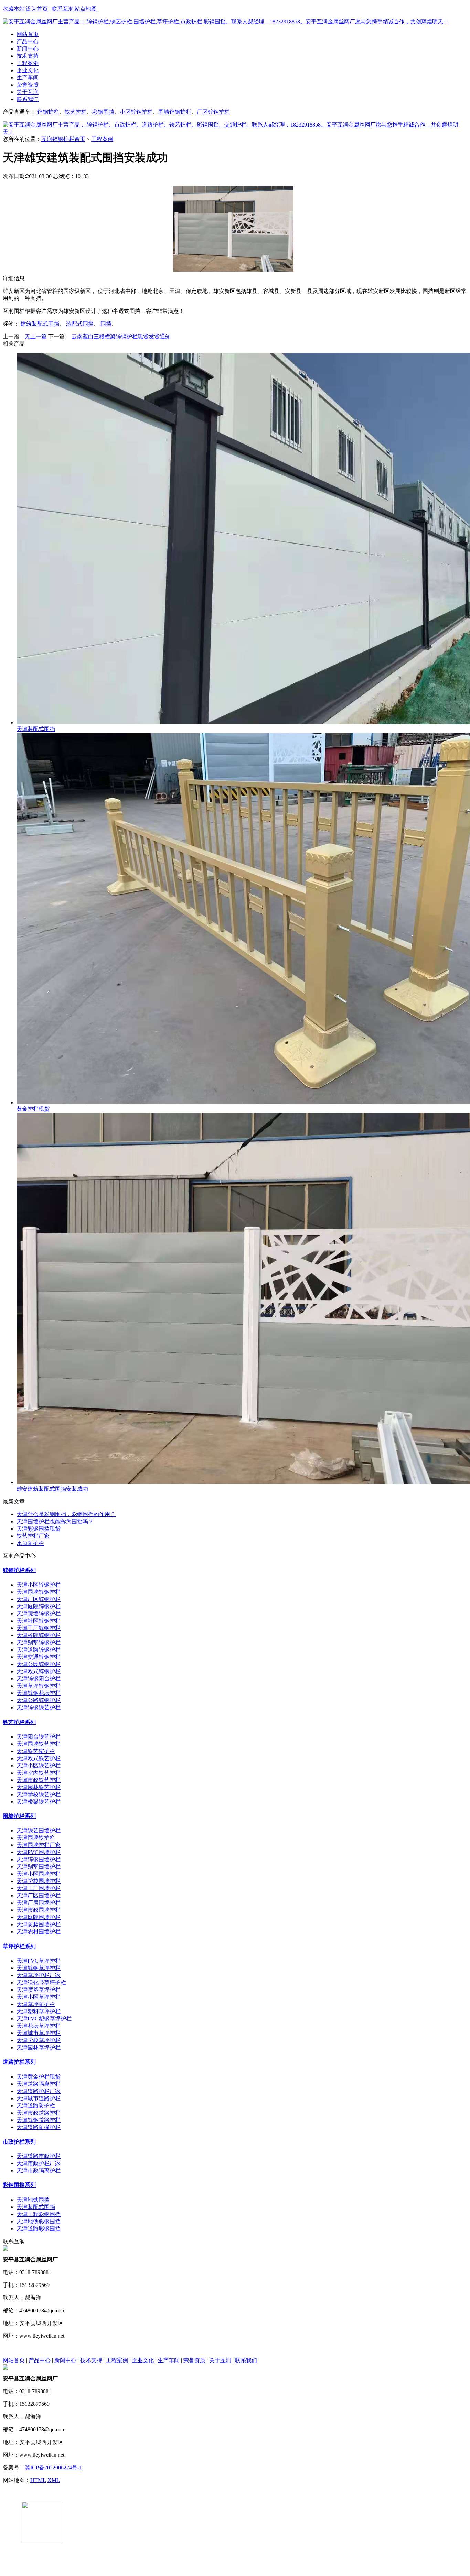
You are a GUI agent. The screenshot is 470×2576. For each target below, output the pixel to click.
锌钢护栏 (48, 112)
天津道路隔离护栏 (39, 2084)
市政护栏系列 (19, 2142)
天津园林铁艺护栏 (39, 1787)
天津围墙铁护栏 (36, 1838)
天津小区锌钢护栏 (39, 1585)
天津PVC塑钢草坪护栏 (44, 2019)
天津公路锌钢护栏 (39, 1700)
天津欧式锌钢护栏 (39, 1671)
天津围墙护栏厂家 (39, 1845)
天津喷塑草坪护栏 (39, 1990)
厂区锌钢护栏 (213, 112)
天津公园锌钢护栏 (39, 1664)
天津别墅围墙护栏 (39, 1867)
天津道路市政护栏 (39, 2156)
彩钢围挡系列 (19, 2185)
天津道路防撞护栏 (39, 2127)
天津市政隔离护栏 (39, 2171)
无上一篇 (36, 336)
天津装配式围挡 (36, 2207)
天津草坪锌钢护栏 (39, 1686)
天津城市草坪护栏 (39, 2033)
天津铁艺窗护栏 (36, 1751)
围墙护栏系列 (19, 1816)
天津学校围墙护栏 (39, 1881)
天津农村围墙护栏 (39, 1932)
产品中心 (28, 41)
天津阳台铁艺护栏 (39, 1737)
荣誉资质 (28, 85)
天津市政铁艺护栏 (39, 1780)
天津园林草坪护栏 (39, 2047)
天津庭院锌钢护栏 (39, 1606)
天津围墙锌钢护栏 (39, 1592)
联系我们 (28, 99)
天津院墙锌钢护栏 (39, 1614)
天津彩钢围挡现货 (39, 1529)
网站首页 (28, 34)
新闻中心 (28, 49)
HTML (38, 2480)
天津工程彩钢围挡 (39, 2214)
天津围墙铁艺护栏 (39, 1744)
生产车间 (28, 78)
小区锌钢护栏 (136, 112)
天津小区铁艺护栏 (39, 1766)
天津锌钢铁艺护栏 (39, 1707)
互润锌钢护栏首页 (63, 139)
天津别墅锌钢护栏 (39, 1642)
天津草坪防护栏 (36, 2004)
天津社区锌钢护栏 (39, 1621)
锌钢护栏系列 (19, 1570)
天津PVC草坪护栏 (39, 1961)
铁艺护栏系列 (19, 1722)
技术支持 (28, 56)
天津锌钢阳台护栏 (39, 1679)
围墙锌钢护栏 (175, 112)
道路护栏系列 (19, 2062)
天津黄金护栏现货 (39, 2077)
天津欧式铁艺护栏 (39, 1758)
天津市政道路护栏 (39, 2113)
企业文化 (28, 70)
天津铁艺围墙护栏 (39, 1830)
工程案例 (28, 63)
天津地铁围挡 (33, 2200)
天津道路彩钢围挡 (39, 2229)
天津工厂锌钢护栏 (39, 1628)
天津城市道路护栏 (39, 2098)
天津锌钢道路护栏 (39, 2120)
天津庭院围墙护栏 (39, 1917)
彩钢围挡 (103, 112)
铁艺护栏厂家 (33, 1536)
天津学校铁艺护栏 (39, 1794)
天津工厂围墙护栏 (39, 1888)
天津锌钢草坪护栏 (39, 1968)
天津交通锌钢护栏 (39, 1657)
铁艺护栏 (76, 112)
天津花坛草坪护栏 (39, 2026)
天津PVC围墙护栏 (39, 1852)
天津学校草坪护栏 (39, 2040)
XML (54, 2480)
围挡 (106, 324)
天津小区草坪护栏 (39, 1997)
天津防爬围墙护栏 (39, 1924)
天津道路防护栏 (36, 2106)
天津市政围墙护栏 (39, 1910)
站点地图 (86, 9)
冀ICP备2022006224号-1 (53, 2468)
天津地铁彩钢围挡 (39, 2221)
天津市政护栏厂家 (39, 2163)
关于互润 (28, 92)
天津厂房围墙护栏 (39, 1903)
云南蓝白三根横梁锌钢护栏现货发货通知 (121, 336)
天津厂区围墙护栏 (39, 1895)
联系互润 (63, 9)
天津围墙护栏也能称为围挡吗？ (55, 1521)
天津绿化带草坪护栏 (41, 1982)
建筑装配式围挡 (40, 324)
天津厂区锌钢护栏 (39, 1599)
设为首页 (37, 9)
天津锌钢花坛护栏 (39, 1693)
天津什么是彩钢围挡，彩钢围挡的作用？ (66, 1514)
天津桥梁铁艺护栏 (39, 1802)
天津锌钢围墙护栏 (39, 1859)
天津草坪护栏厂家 (39, 1975)
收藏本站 (14, 9)
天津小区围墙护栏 (39, 1874)
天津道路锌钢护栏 (39, 1650)
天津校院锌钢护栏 (39, 1635)
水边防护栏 (30, 1543)
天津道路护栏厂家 (39, 2091)
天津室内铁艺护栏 (39, 1773)
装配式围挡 (80, 324)
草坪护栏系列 (19, 1946)
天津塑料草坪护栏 (39, 2011)
